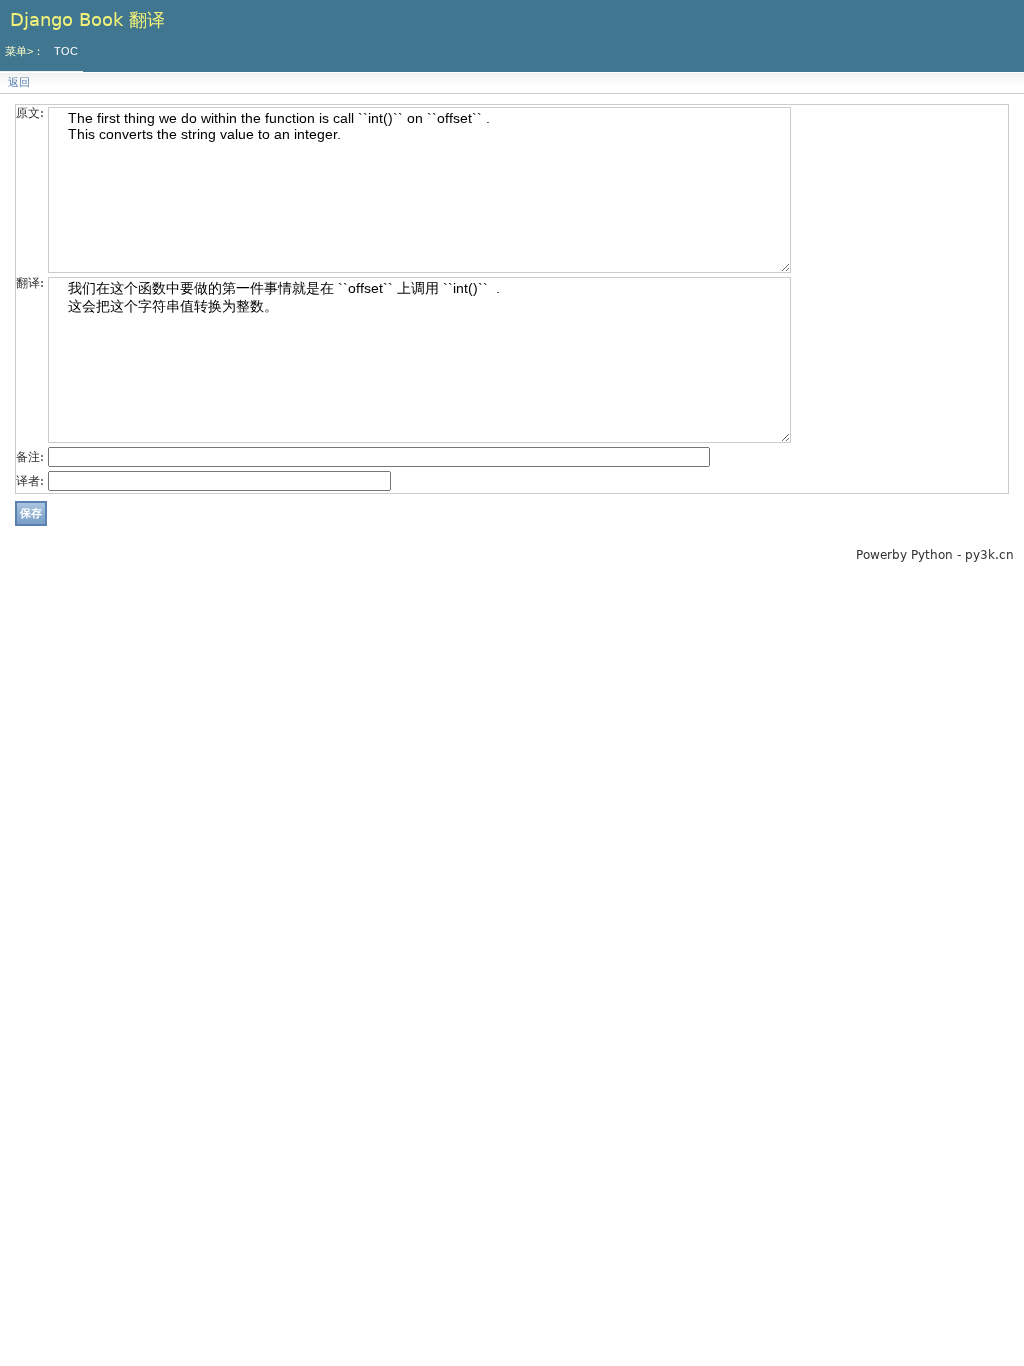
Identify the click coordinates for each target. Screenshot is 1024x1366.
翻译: (30, 283)
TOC (66, 51)
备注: (30, 457)
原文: (30, 113)
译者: (30, 481)
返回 (19, 82)
